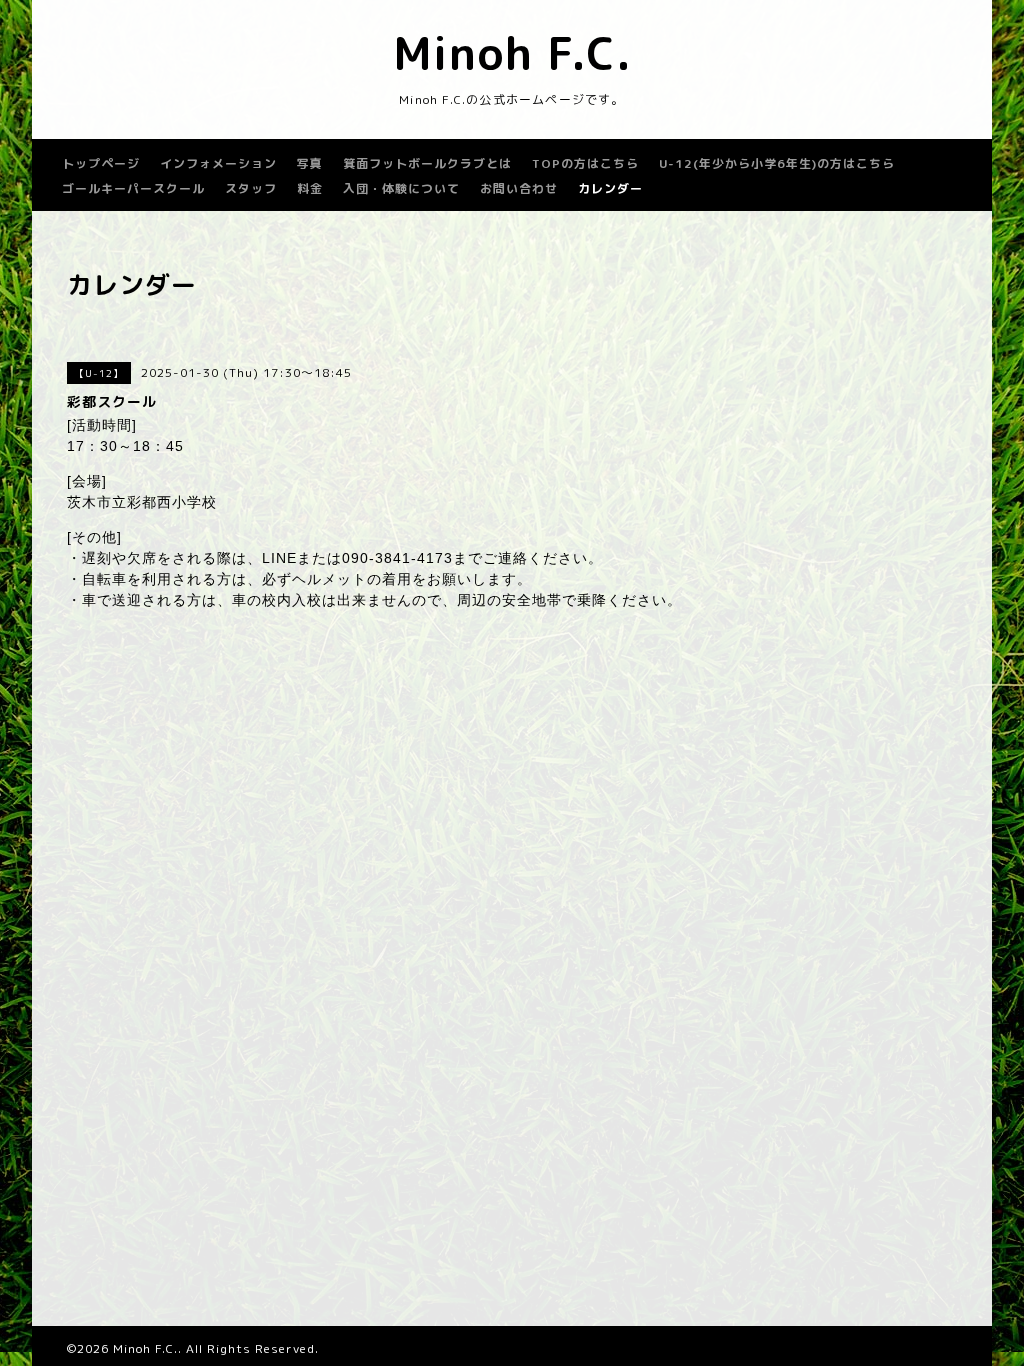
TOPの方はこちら (585, 163)
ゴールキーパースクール (133, 188)
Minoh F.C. (512, 53)
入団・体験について (401, 188)
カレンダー (610, 188)
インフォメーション (218, 163)
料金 (310, 188)
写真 (310, 163)
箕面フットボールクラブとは (427, 163)
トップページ (101, 163)
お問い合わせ (519, 188)
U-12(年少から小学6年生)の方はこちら (777, 163)
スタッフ (251, 188)
